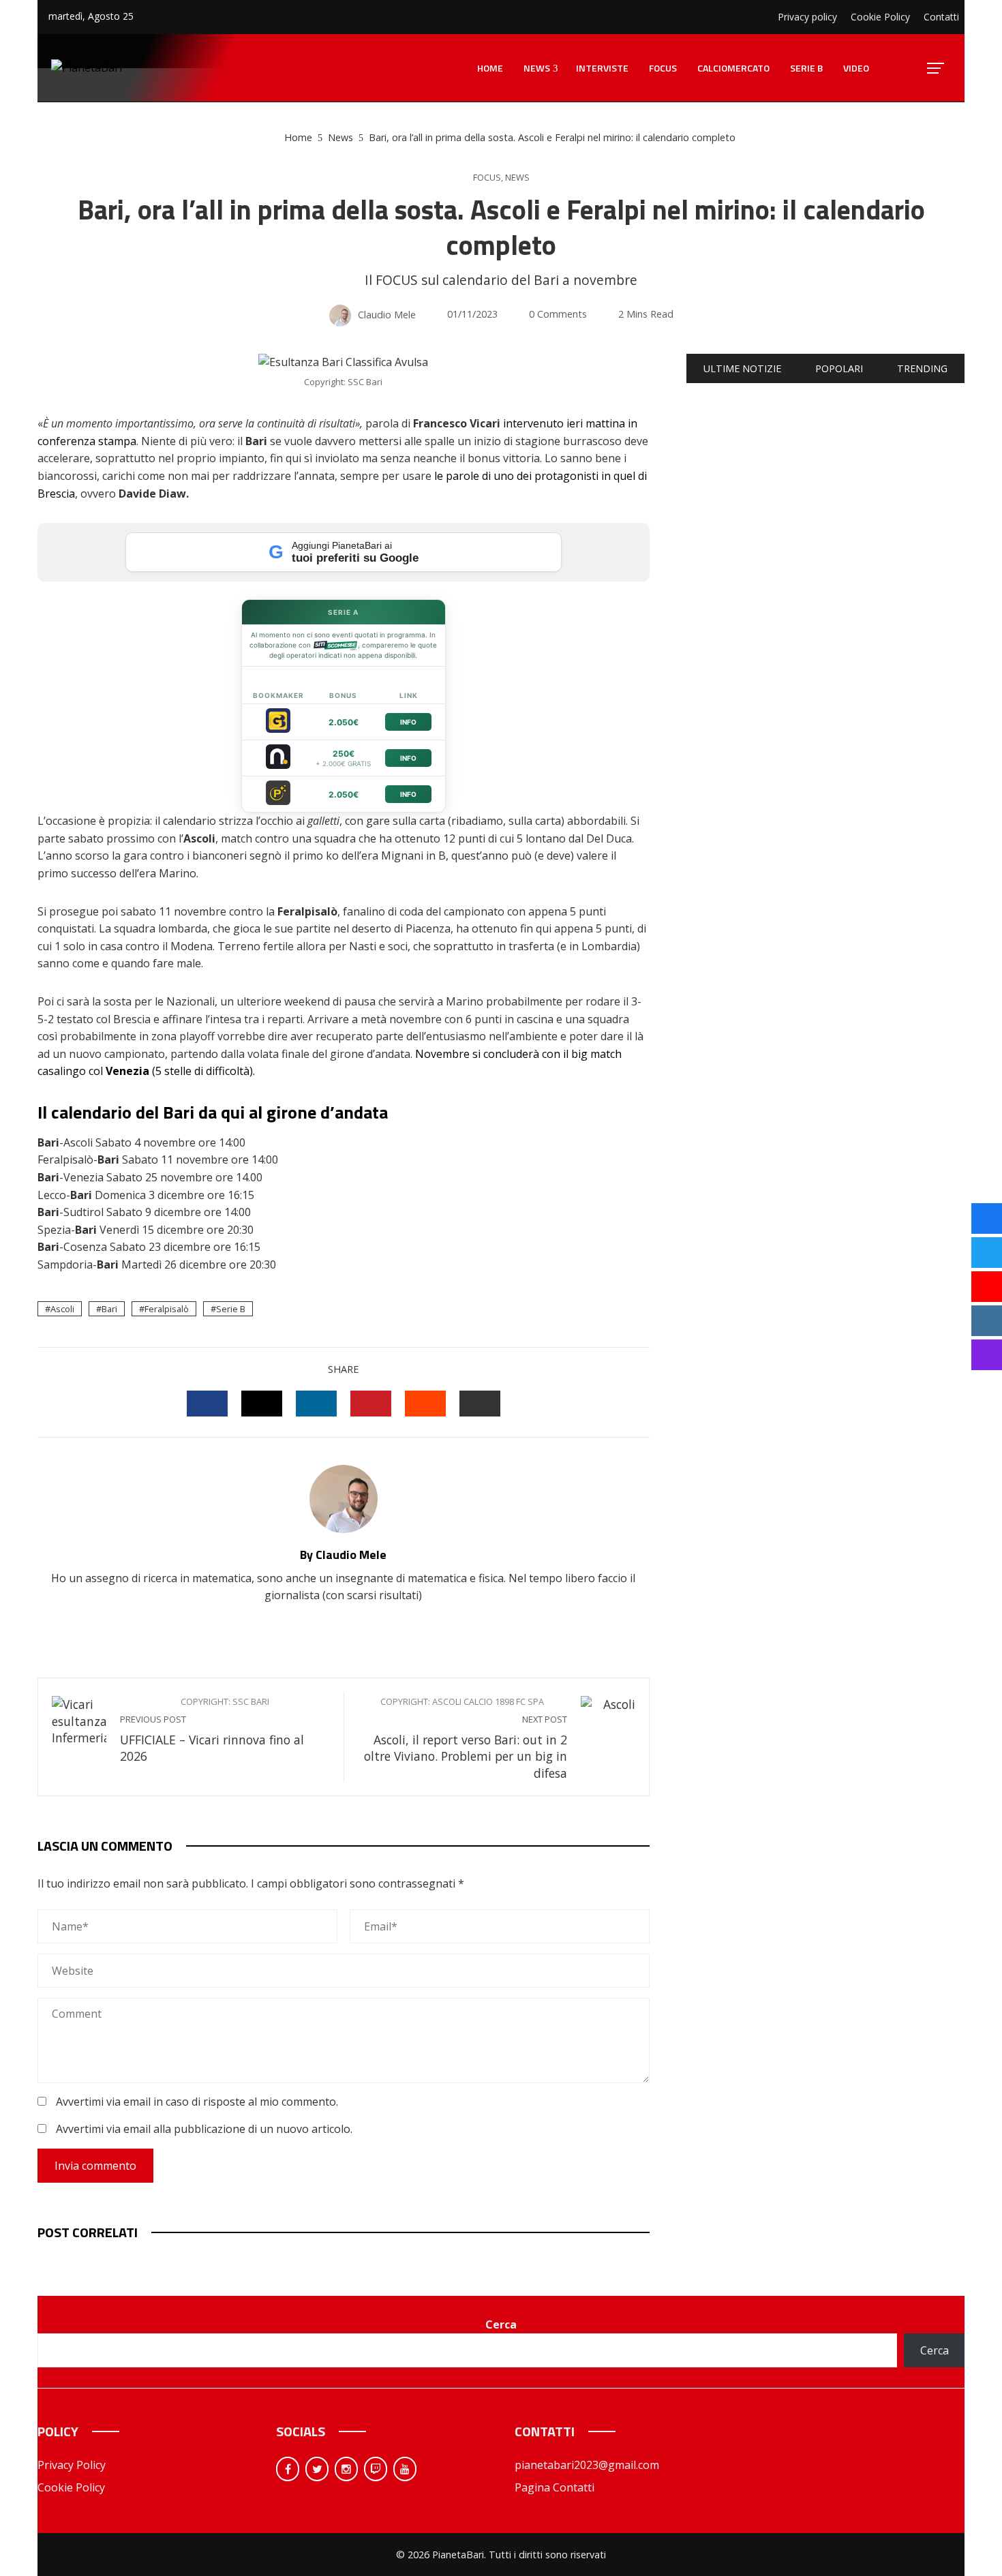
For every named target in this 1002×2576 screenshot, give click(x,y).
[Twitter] (317, 2469)
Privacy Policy (72, 2465)
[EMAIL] (480, 1404)
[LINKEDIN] (316, 1404)
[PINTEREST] (371, 1404)
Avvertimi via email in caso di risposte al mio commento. (197, 2102)
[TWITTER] (262, 1404)
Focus (487, 178)
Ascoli (62, 1309)
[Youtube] (405, 2469)
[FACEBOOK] (207, 1404)
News (517, 178)
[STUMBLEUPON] (425, 1404)
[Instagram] (346, 2469)
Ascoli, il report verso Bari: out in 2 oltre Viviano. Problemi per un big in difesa (466, 1739)
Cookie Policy (71, 2487)
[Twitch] (376, 2469)
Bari (109, 1309)
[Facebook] (288, 2469)
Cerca (501, 2324)
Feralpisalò (167, 1309)
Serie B (231, 1309)
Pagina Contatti (555, 2487)
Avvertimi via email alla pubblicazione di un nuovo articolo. (204, 2129)
